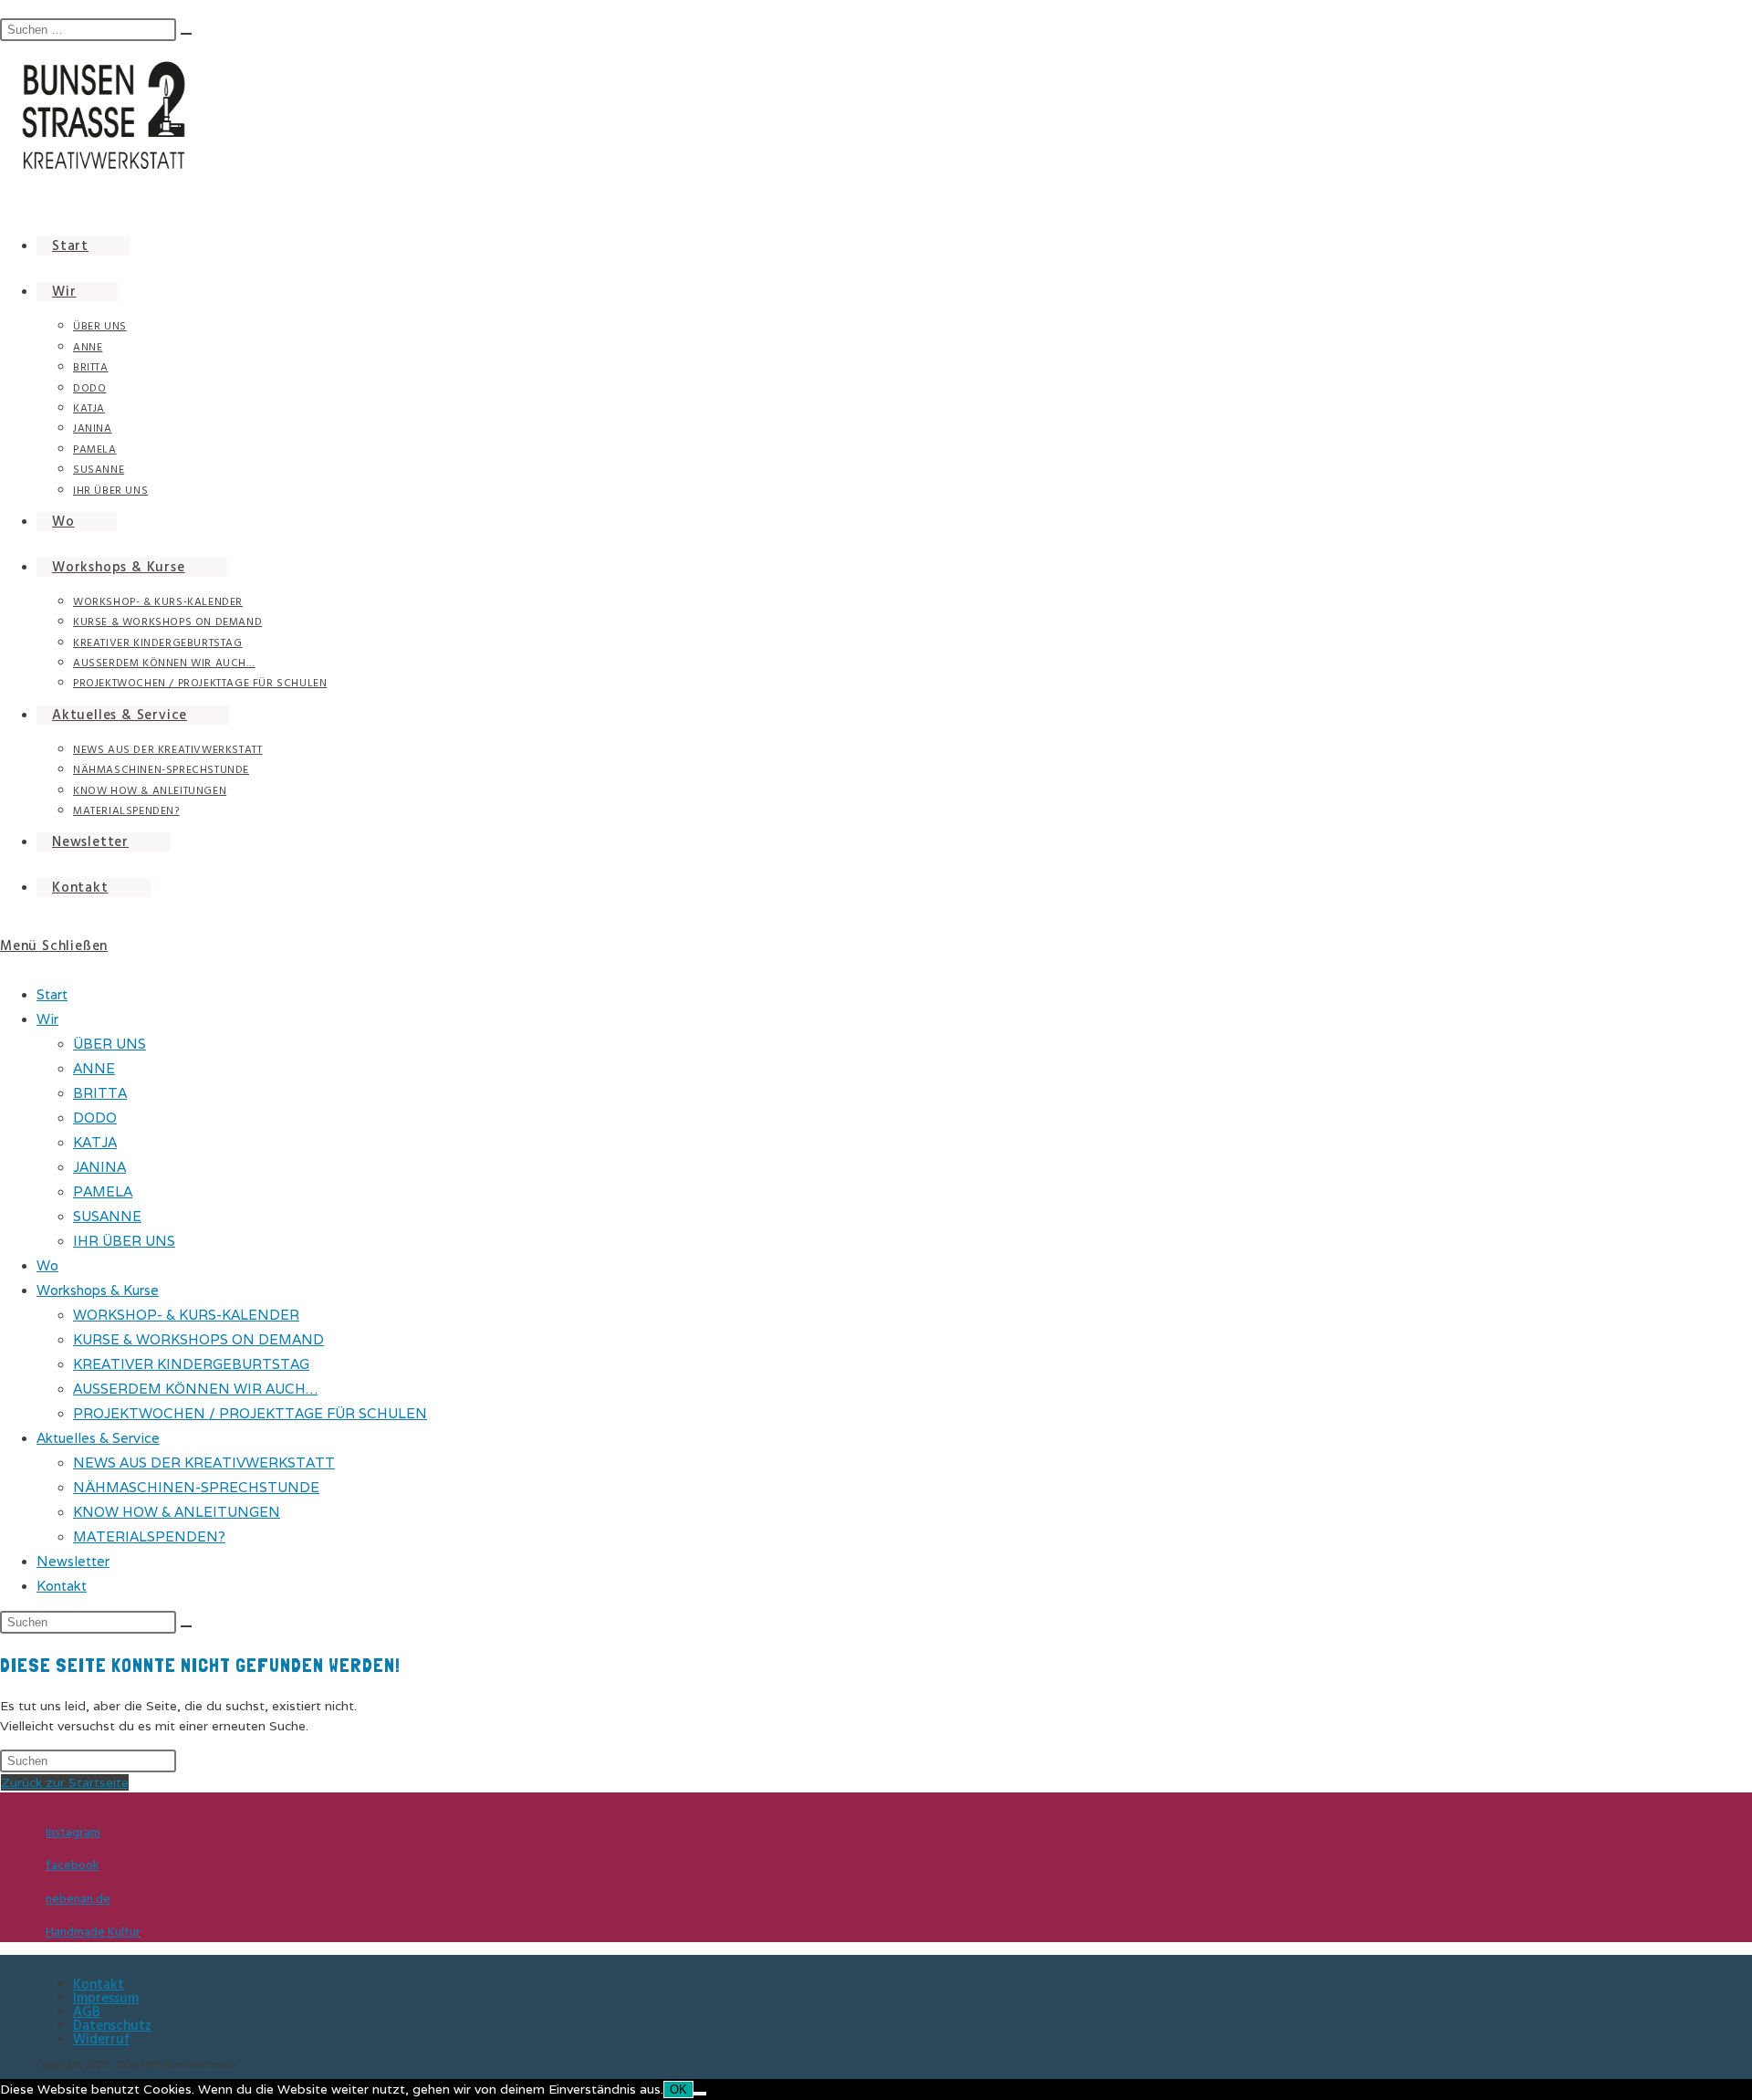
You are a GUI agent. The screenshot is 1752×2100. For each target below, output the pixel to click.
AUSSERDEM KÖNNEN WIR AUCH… (195, 1389)
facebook (73, 1865)
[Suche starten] (186, 1626)
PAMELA (103, 1191)
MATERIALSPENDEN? (149, 1536)
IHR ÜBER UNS (124, 1241)
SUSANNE (107, 1216)
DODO (95, 1118)
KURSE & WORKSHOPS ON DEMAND (198, 1339)
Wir (47, 1019)
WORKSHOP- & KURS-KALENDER (186, 1315)
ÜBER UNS (109, 1044)
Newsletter (73, 1561)
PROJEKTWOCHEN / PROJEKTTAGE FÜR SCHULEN (250, 1413)
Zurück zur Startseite (65, 1782)
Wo (47, 1265)
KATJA (95, 1142)
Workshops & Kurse (98, 1290)
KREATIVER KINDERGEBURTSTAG (191, 1364)
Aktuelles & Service (98, 1438)
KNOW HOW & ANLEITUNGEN (177, 1512)
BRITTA (100, 1093)
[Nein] (700, 2094)
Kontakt (62, 1586)
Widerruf (101, 2039)
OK (678, 2090)
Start (52, 994)
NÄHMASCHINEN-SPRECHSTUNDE (196, 1487)
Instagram (73, 1833)
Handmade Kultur (93, 1932)
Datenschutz (112, 2026)
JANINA (99, 1167)
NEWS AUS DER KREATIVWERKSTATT (204, 1463)
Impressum (106, 1998)
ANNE (94, 1068)
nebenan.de (78, 1899)
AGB (87, 2012)
